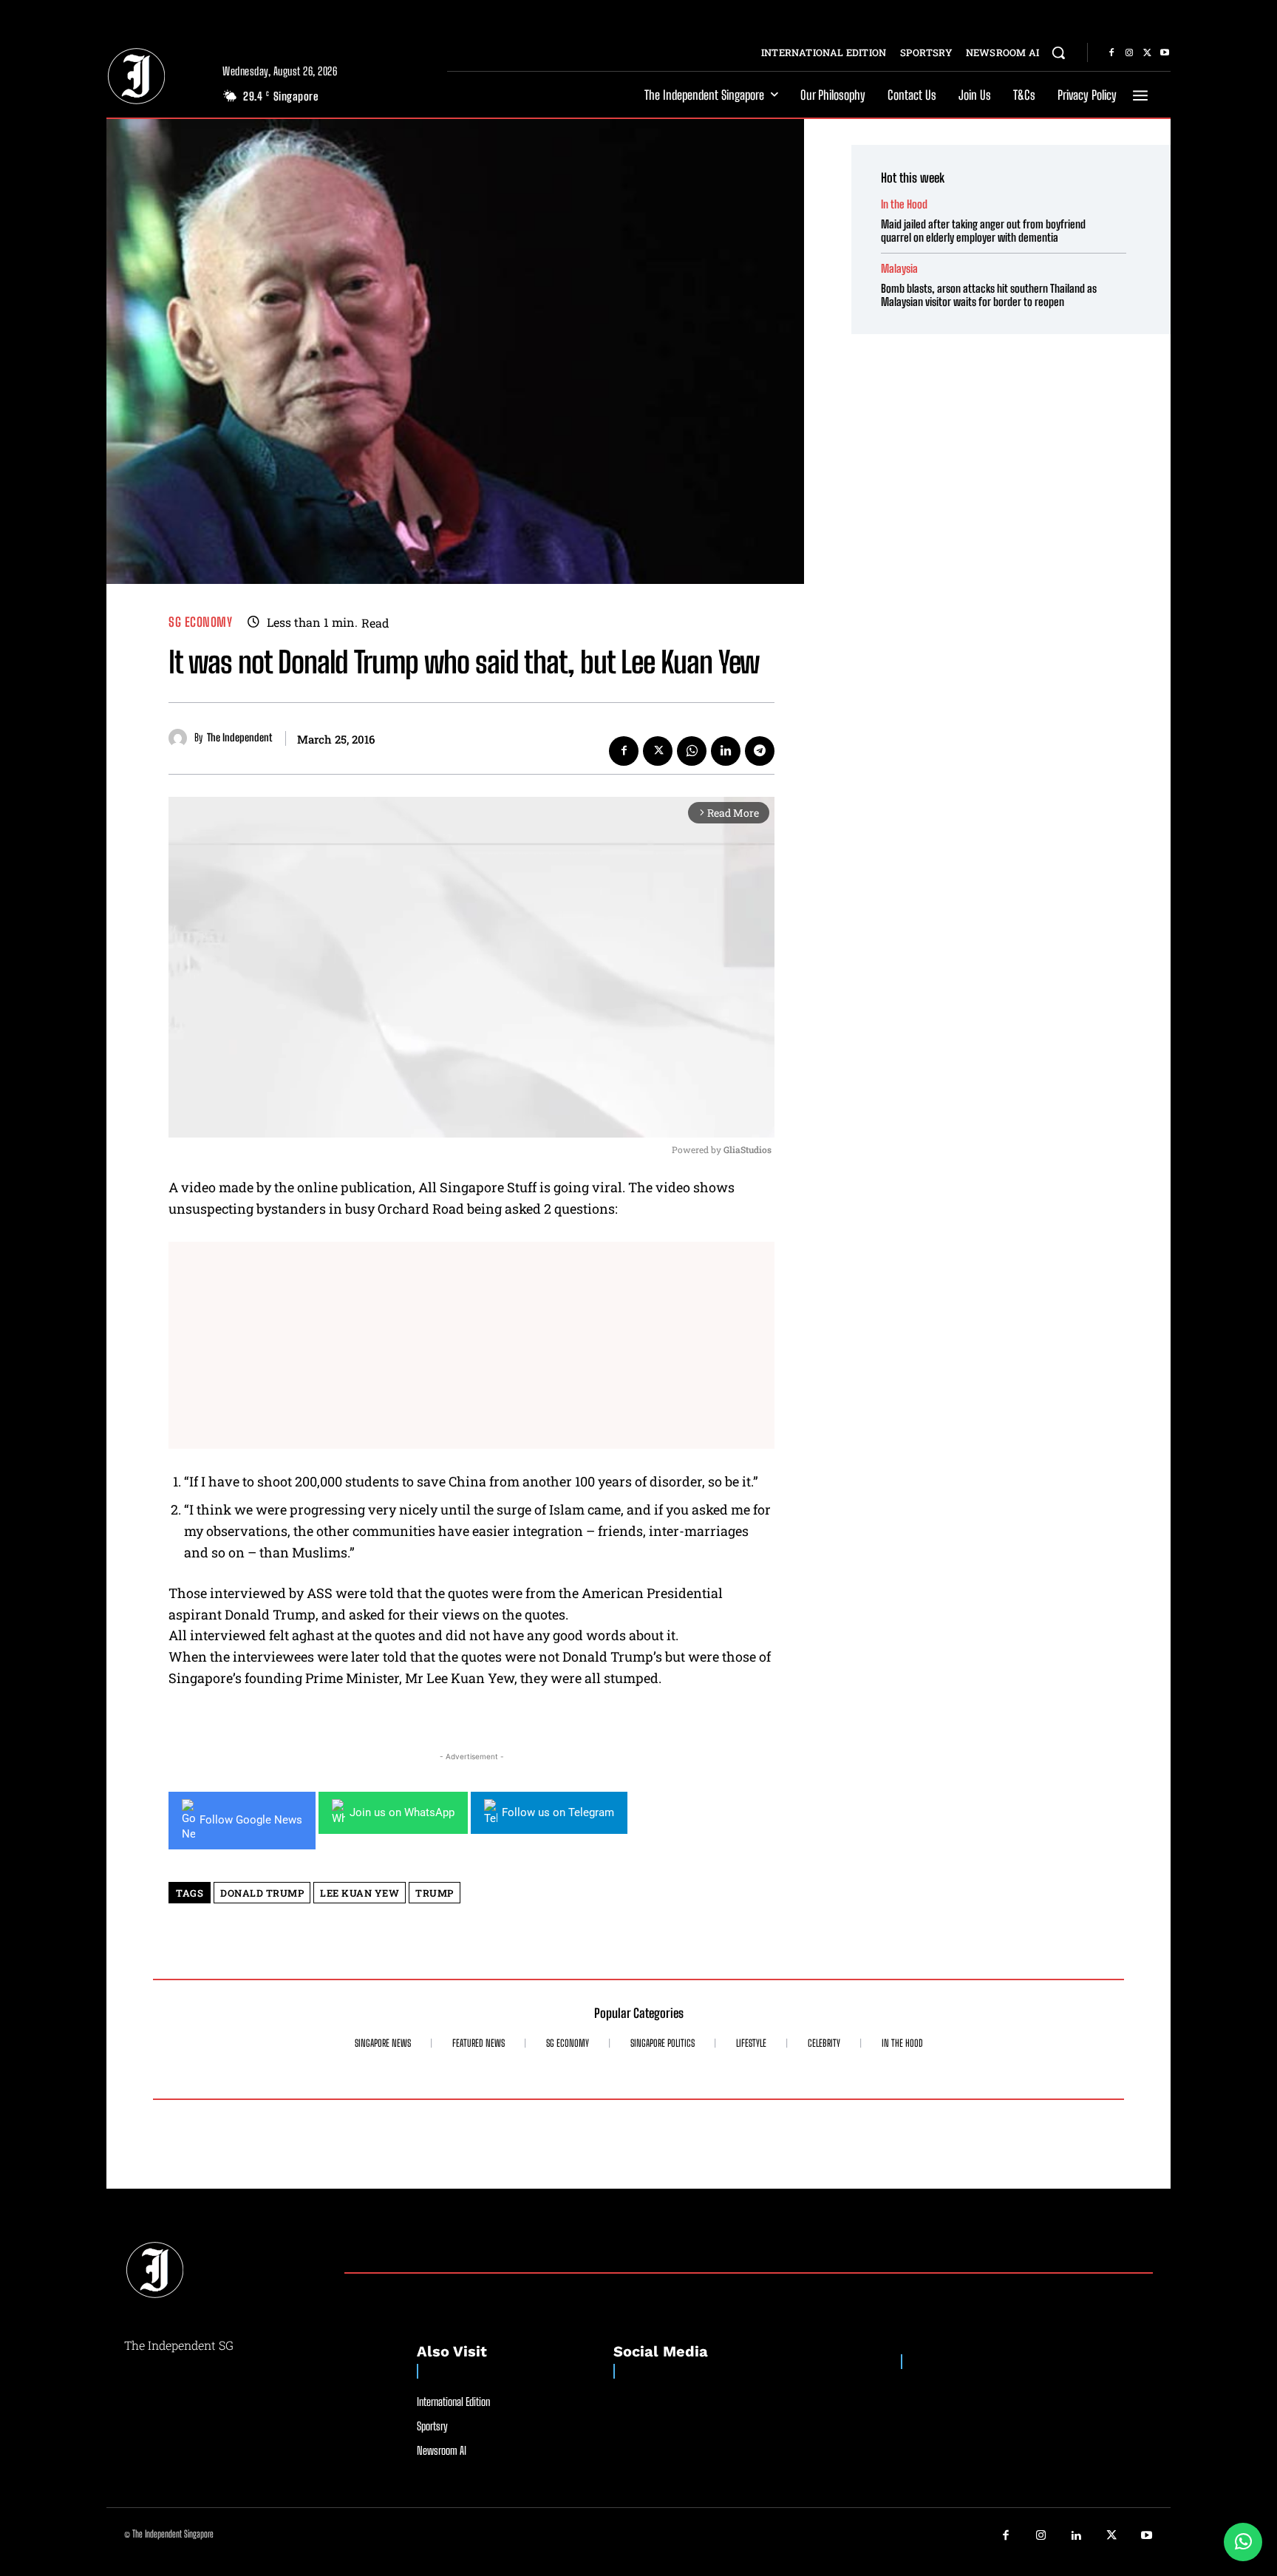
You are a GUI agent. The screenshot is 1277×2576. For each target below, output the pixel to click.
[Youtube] (1165, 53)
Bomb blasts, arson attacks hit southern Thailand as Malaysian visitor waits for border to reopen (989, 295)
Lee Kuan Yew (360, 1893)
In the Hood (904, 204)
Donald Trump (262, 1893)
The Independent (239, 738)
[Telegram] (760, 751)
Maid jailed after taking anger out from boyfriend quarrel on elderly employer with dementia (983, 231)
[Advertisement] (471, 1345)
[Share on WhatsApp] (1243, 2542)
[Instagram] (1129, 53)
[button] (1058, 52)
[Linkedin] (726, 751)
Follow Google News (251, 1820)
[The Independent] (181, 738)
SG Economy (200, 622)
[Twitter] (1147, 53)
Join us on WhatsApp (402, 1812)
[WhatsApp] (692, 751)
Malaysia (899, 269)
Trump (435, 1893)
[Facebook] (1111, 53)
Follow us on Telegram (558, 1812)
